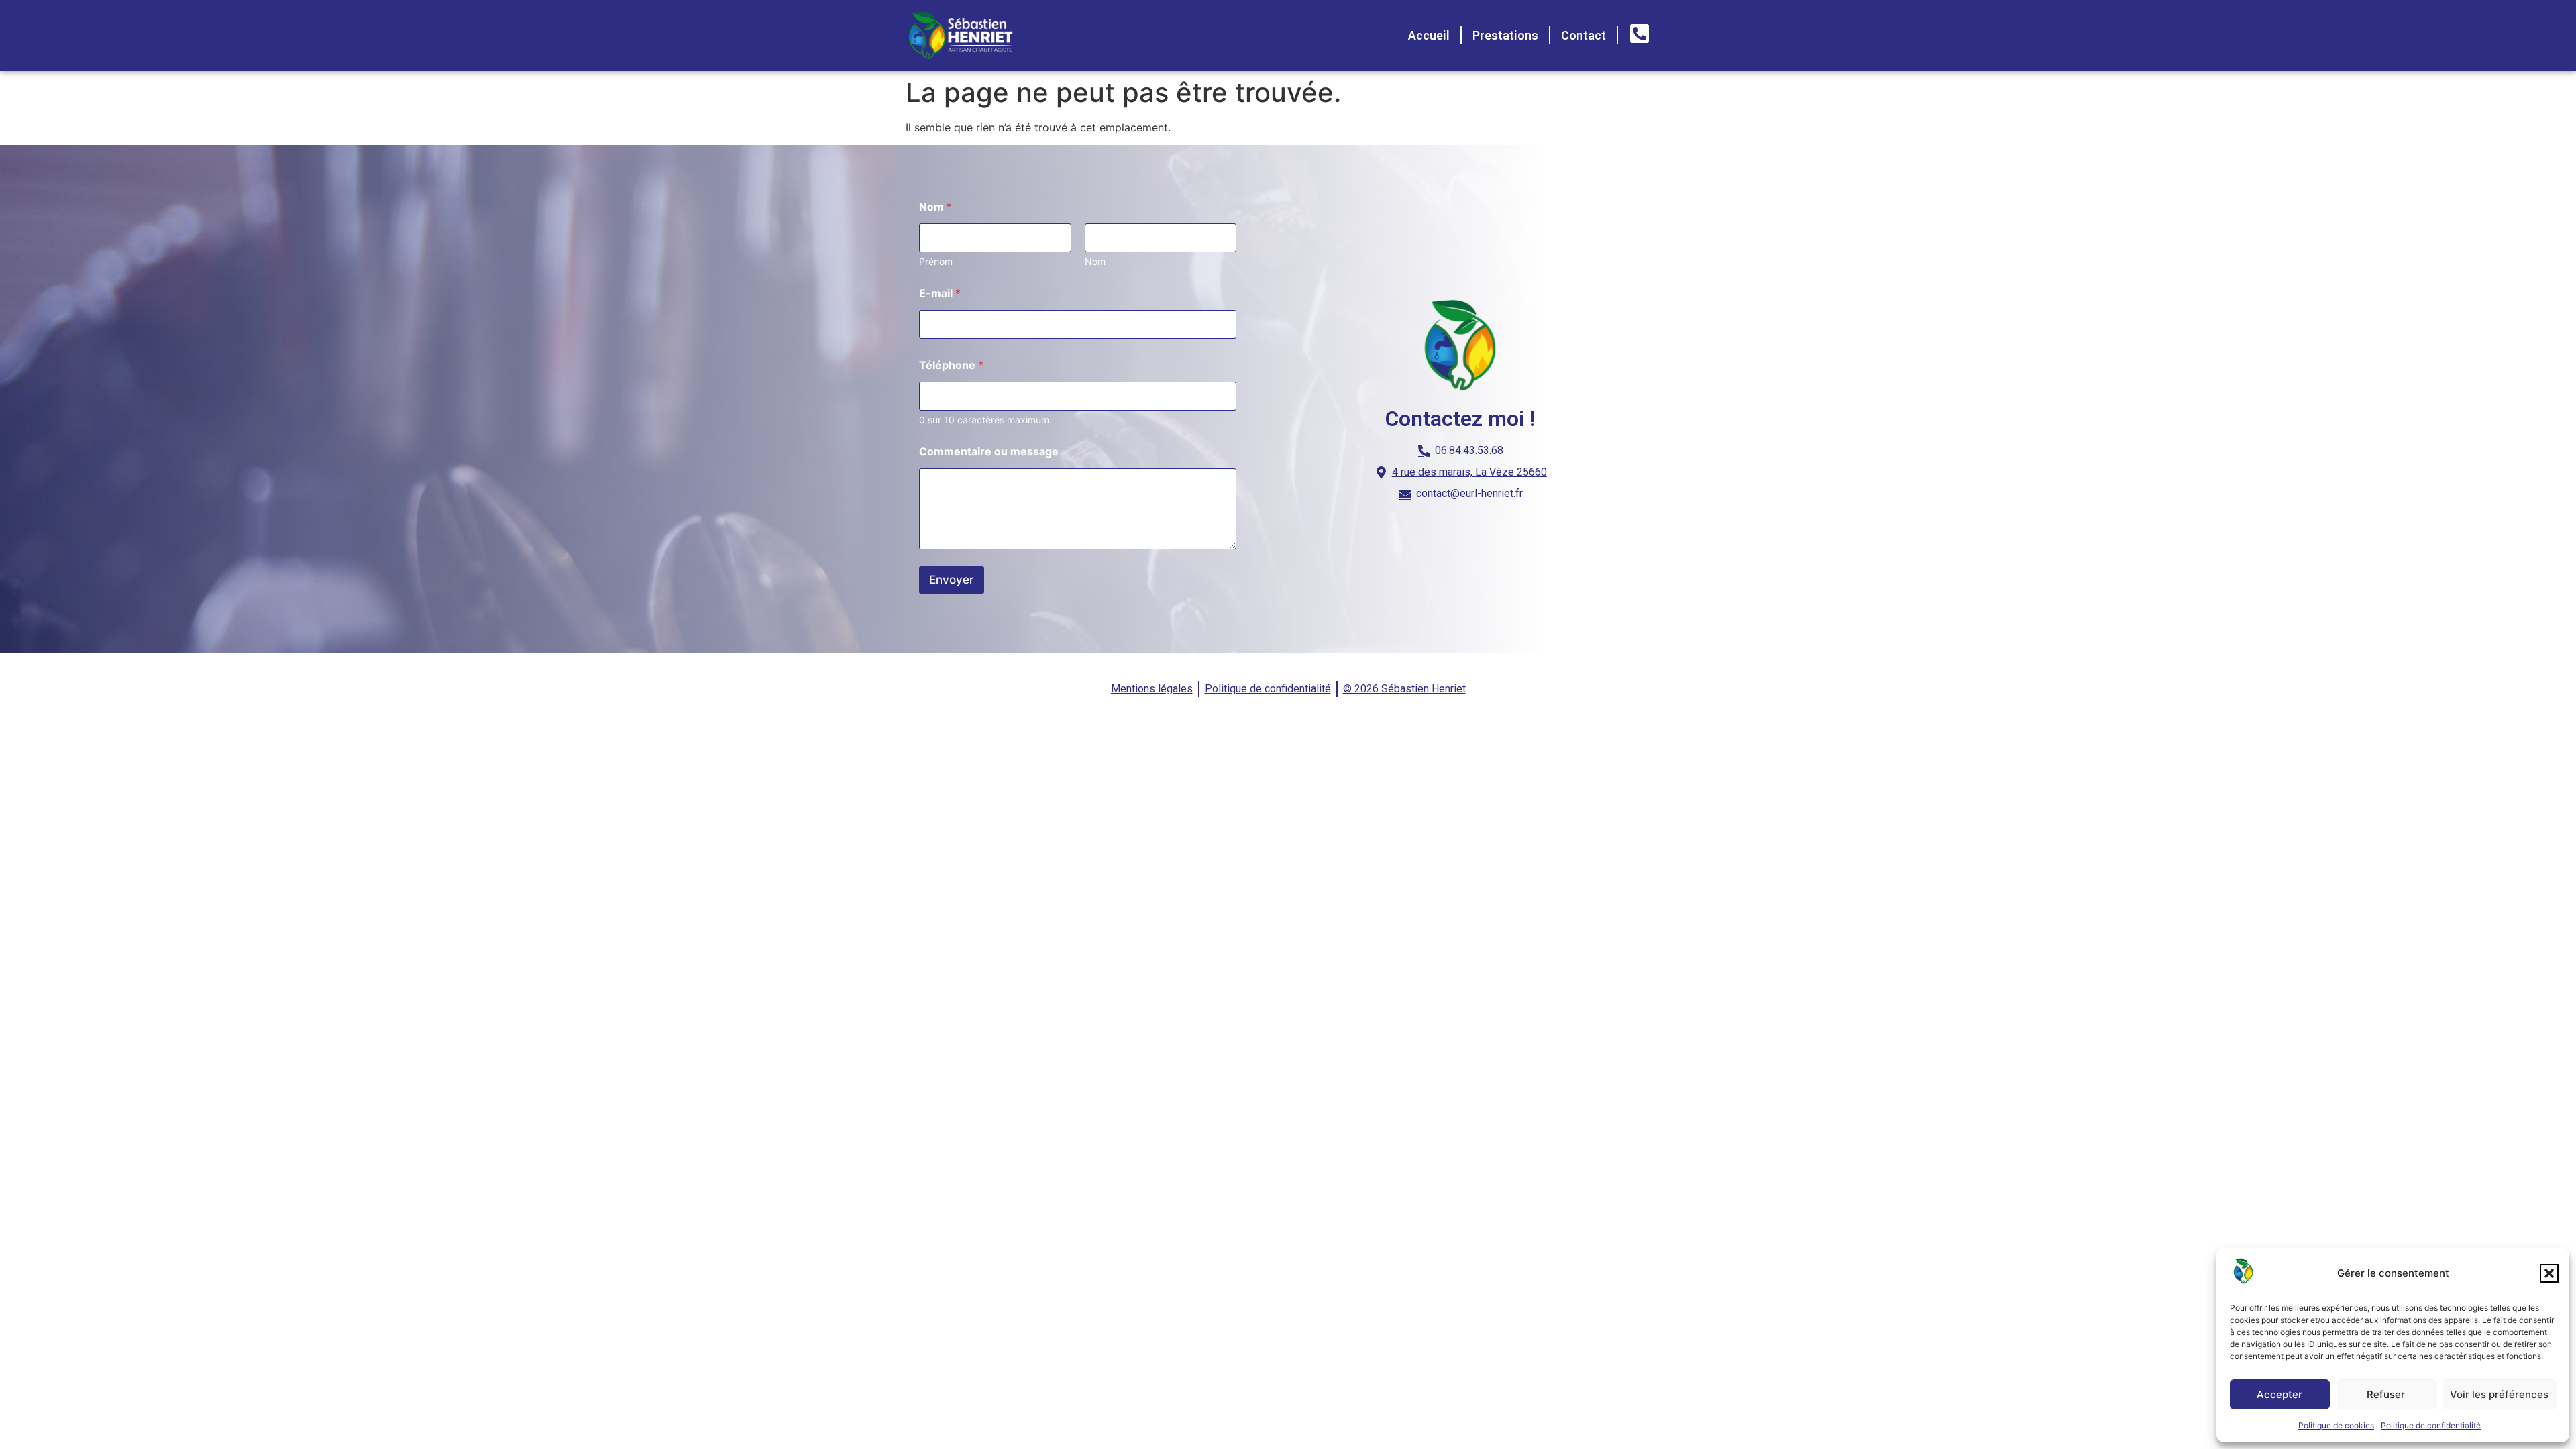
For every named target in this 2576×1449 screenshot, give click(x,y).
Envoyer (952, 580)
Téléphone (951, 365)
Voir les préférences (2499, 1394)
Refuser (2386, 1394)
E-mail (940, 293)
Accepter (2279, 1394)
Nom (1095, 261)
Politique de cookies (2336, 1425)
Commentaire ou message (989, 452)
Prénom (936, 261)
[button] (2549, 1273)
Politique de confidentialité (2431, 1425)
